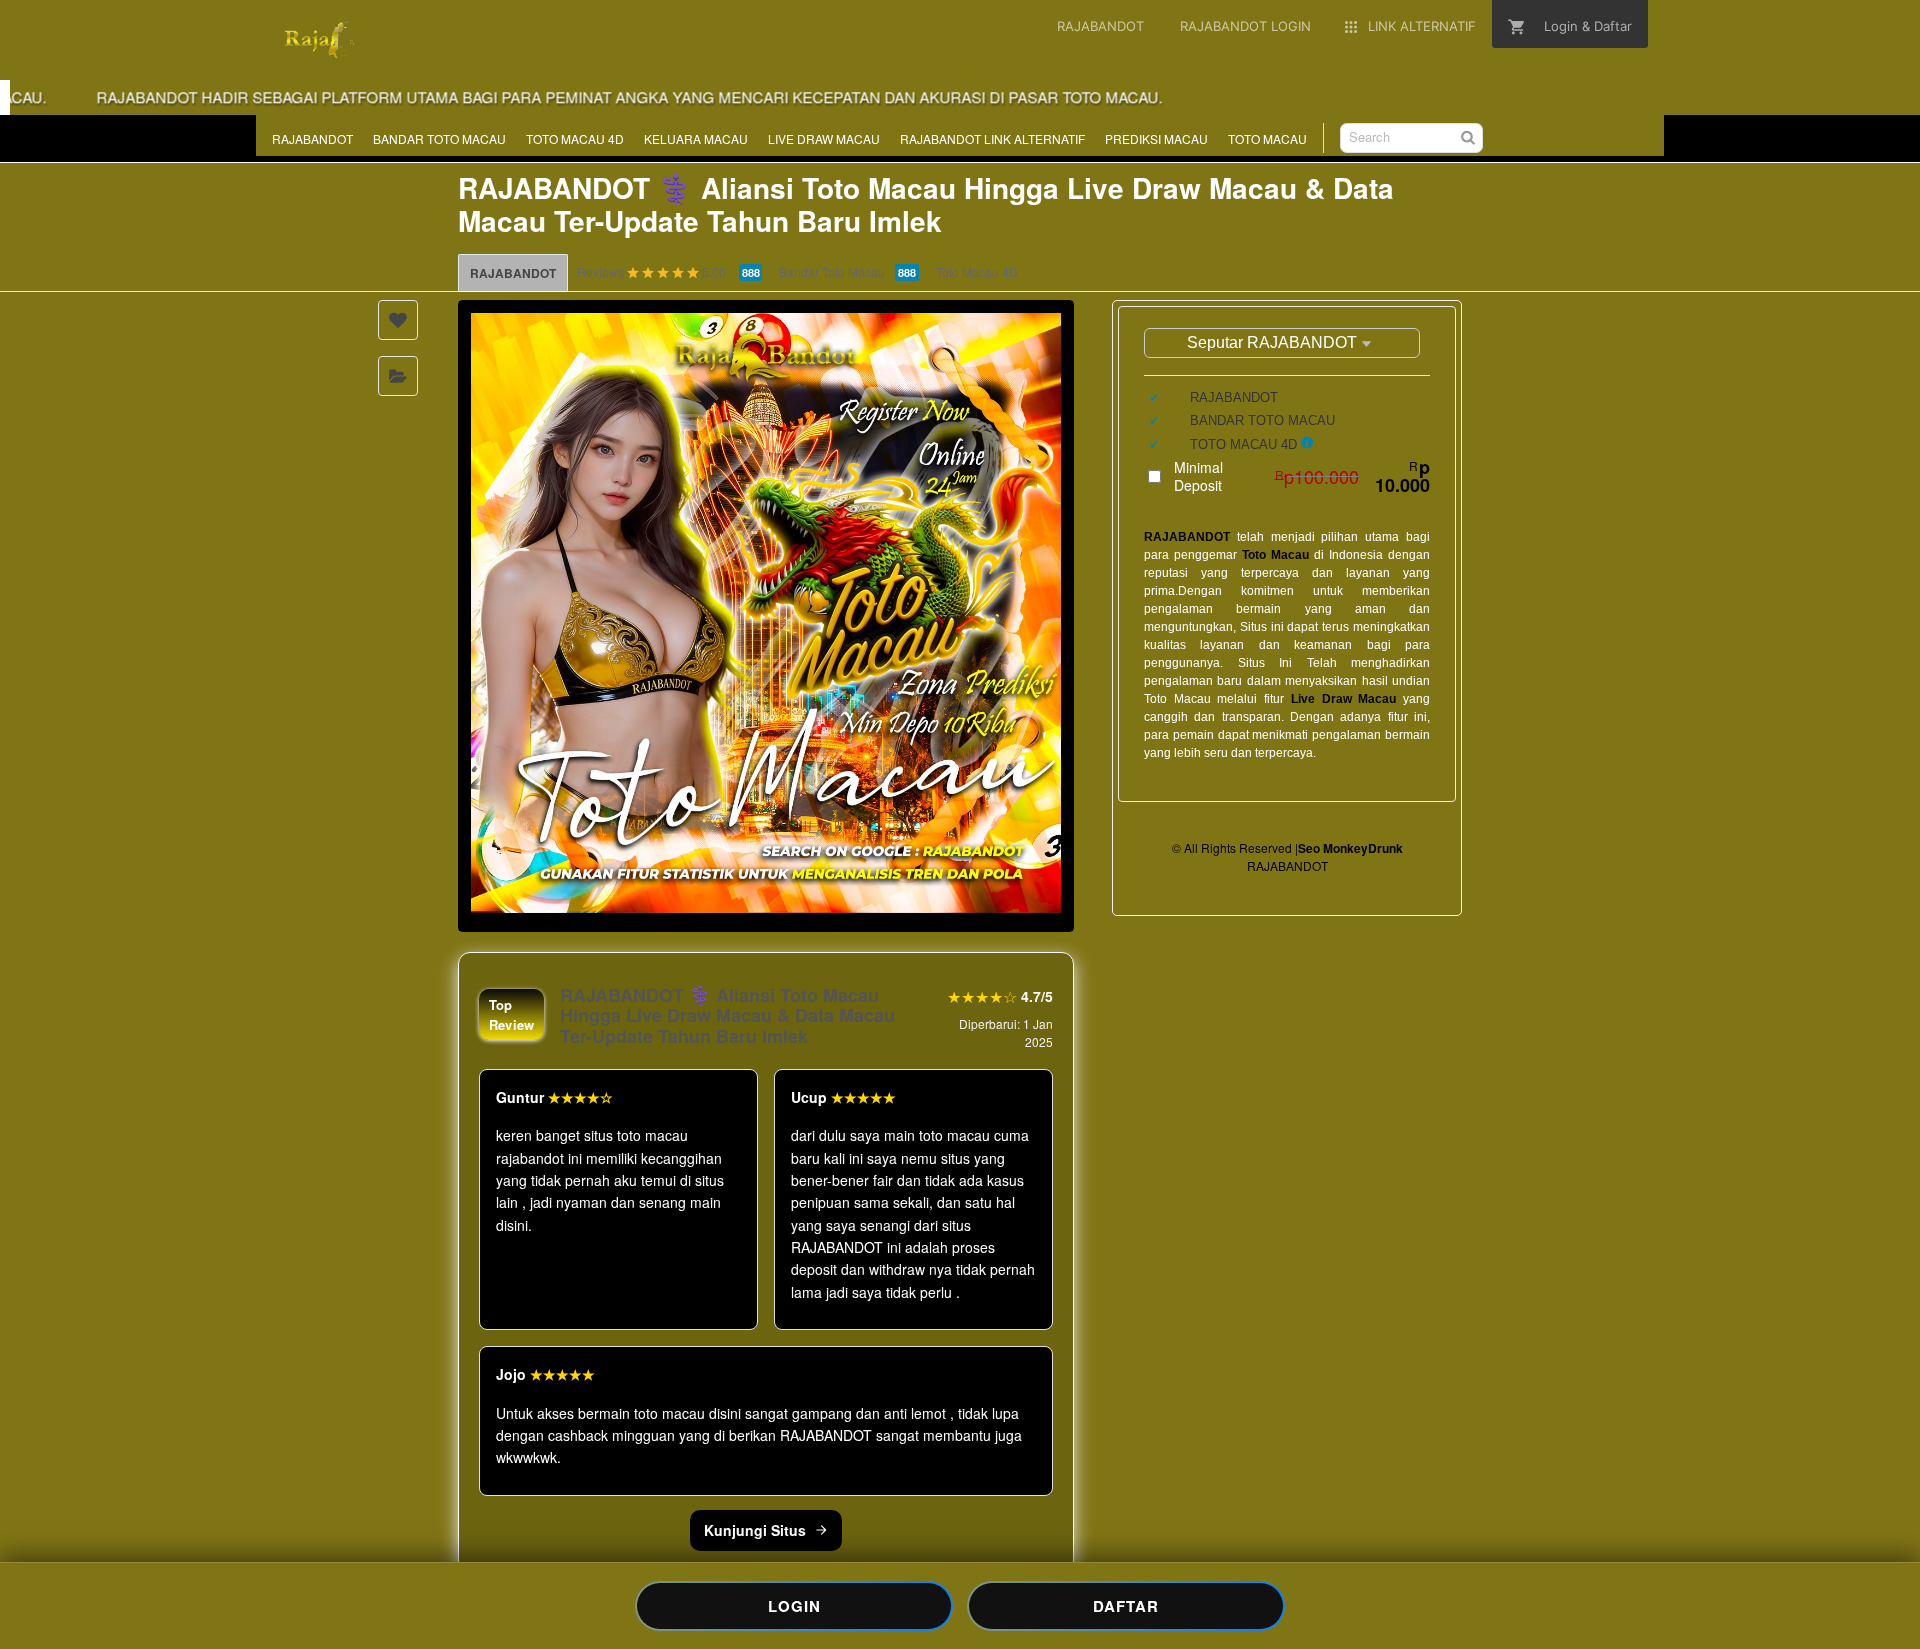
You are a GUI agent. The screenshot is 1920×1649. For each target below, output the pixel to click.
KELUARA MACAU (696, 138)
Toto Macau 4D (977, 271)
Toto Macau (1275, 555)
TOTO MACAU (1267, 138)
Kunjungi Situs (755, 1530)
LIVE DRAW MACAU (824, 138)
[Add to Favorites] (398, 320)
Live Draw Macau (1343, 699)
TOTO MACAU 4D (575, 138)
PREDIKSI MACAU (1156, 138)
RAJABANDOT (312, 138)
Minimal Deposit (1302, 476)
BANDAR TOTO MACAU (439, 138)
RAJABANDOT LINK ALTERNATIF (992, 138)
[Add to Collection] (398, 376)
